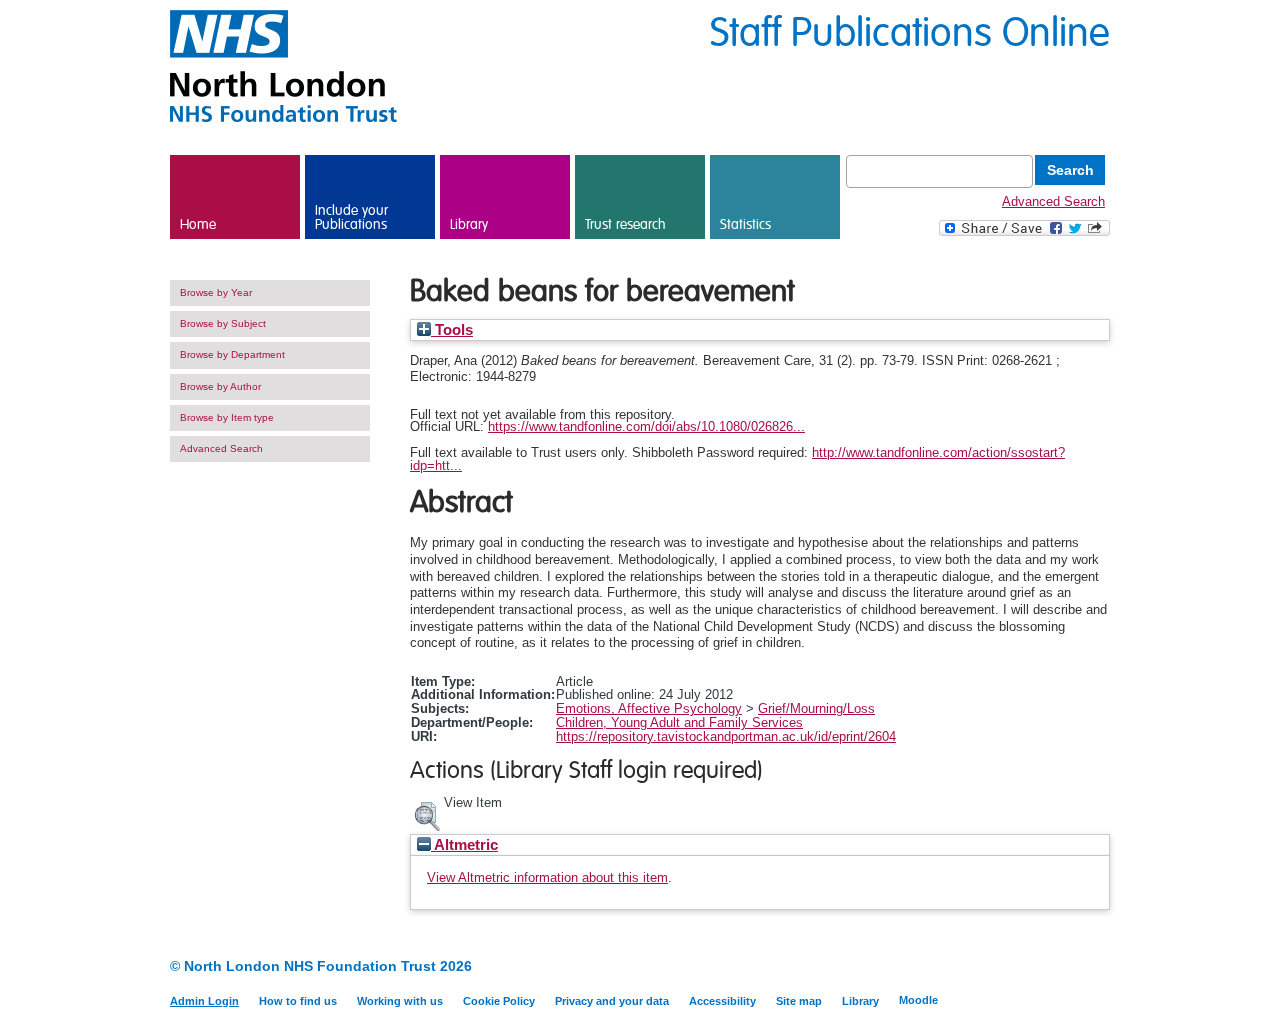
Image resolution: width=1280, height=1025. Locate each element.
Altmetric (464, 845)
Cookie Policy (499, 1001)
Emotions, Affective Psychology (649, 708)
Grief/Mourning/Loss (816, 708)
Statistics (745, 225)
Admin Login (204, 1001)
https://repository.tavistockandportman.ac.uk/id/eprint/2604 (726, 736)
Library (469, 225)
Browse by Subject (223, 323)
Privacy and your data (612, 1001)
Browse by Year (216, 292)
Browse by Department (232, 354)
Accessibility (722, 1001)
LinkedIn (1062, 967)
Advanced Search (1053, 201)
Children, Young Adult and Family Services (679, 722)
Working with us (400, 1001)
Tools (452, 330)
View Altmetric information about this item (547, 877)
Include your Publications (351, 218)
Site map (799, 1001)
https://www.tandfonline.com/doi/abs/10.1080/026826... (646, 426)
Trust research (625, 225)
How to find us (298, 1001)
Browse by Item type (227, 417)
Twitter (1097, 967)
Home (198, 225)
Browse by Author (220, 386)
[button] (427, 814)
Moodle (918, 1000)
